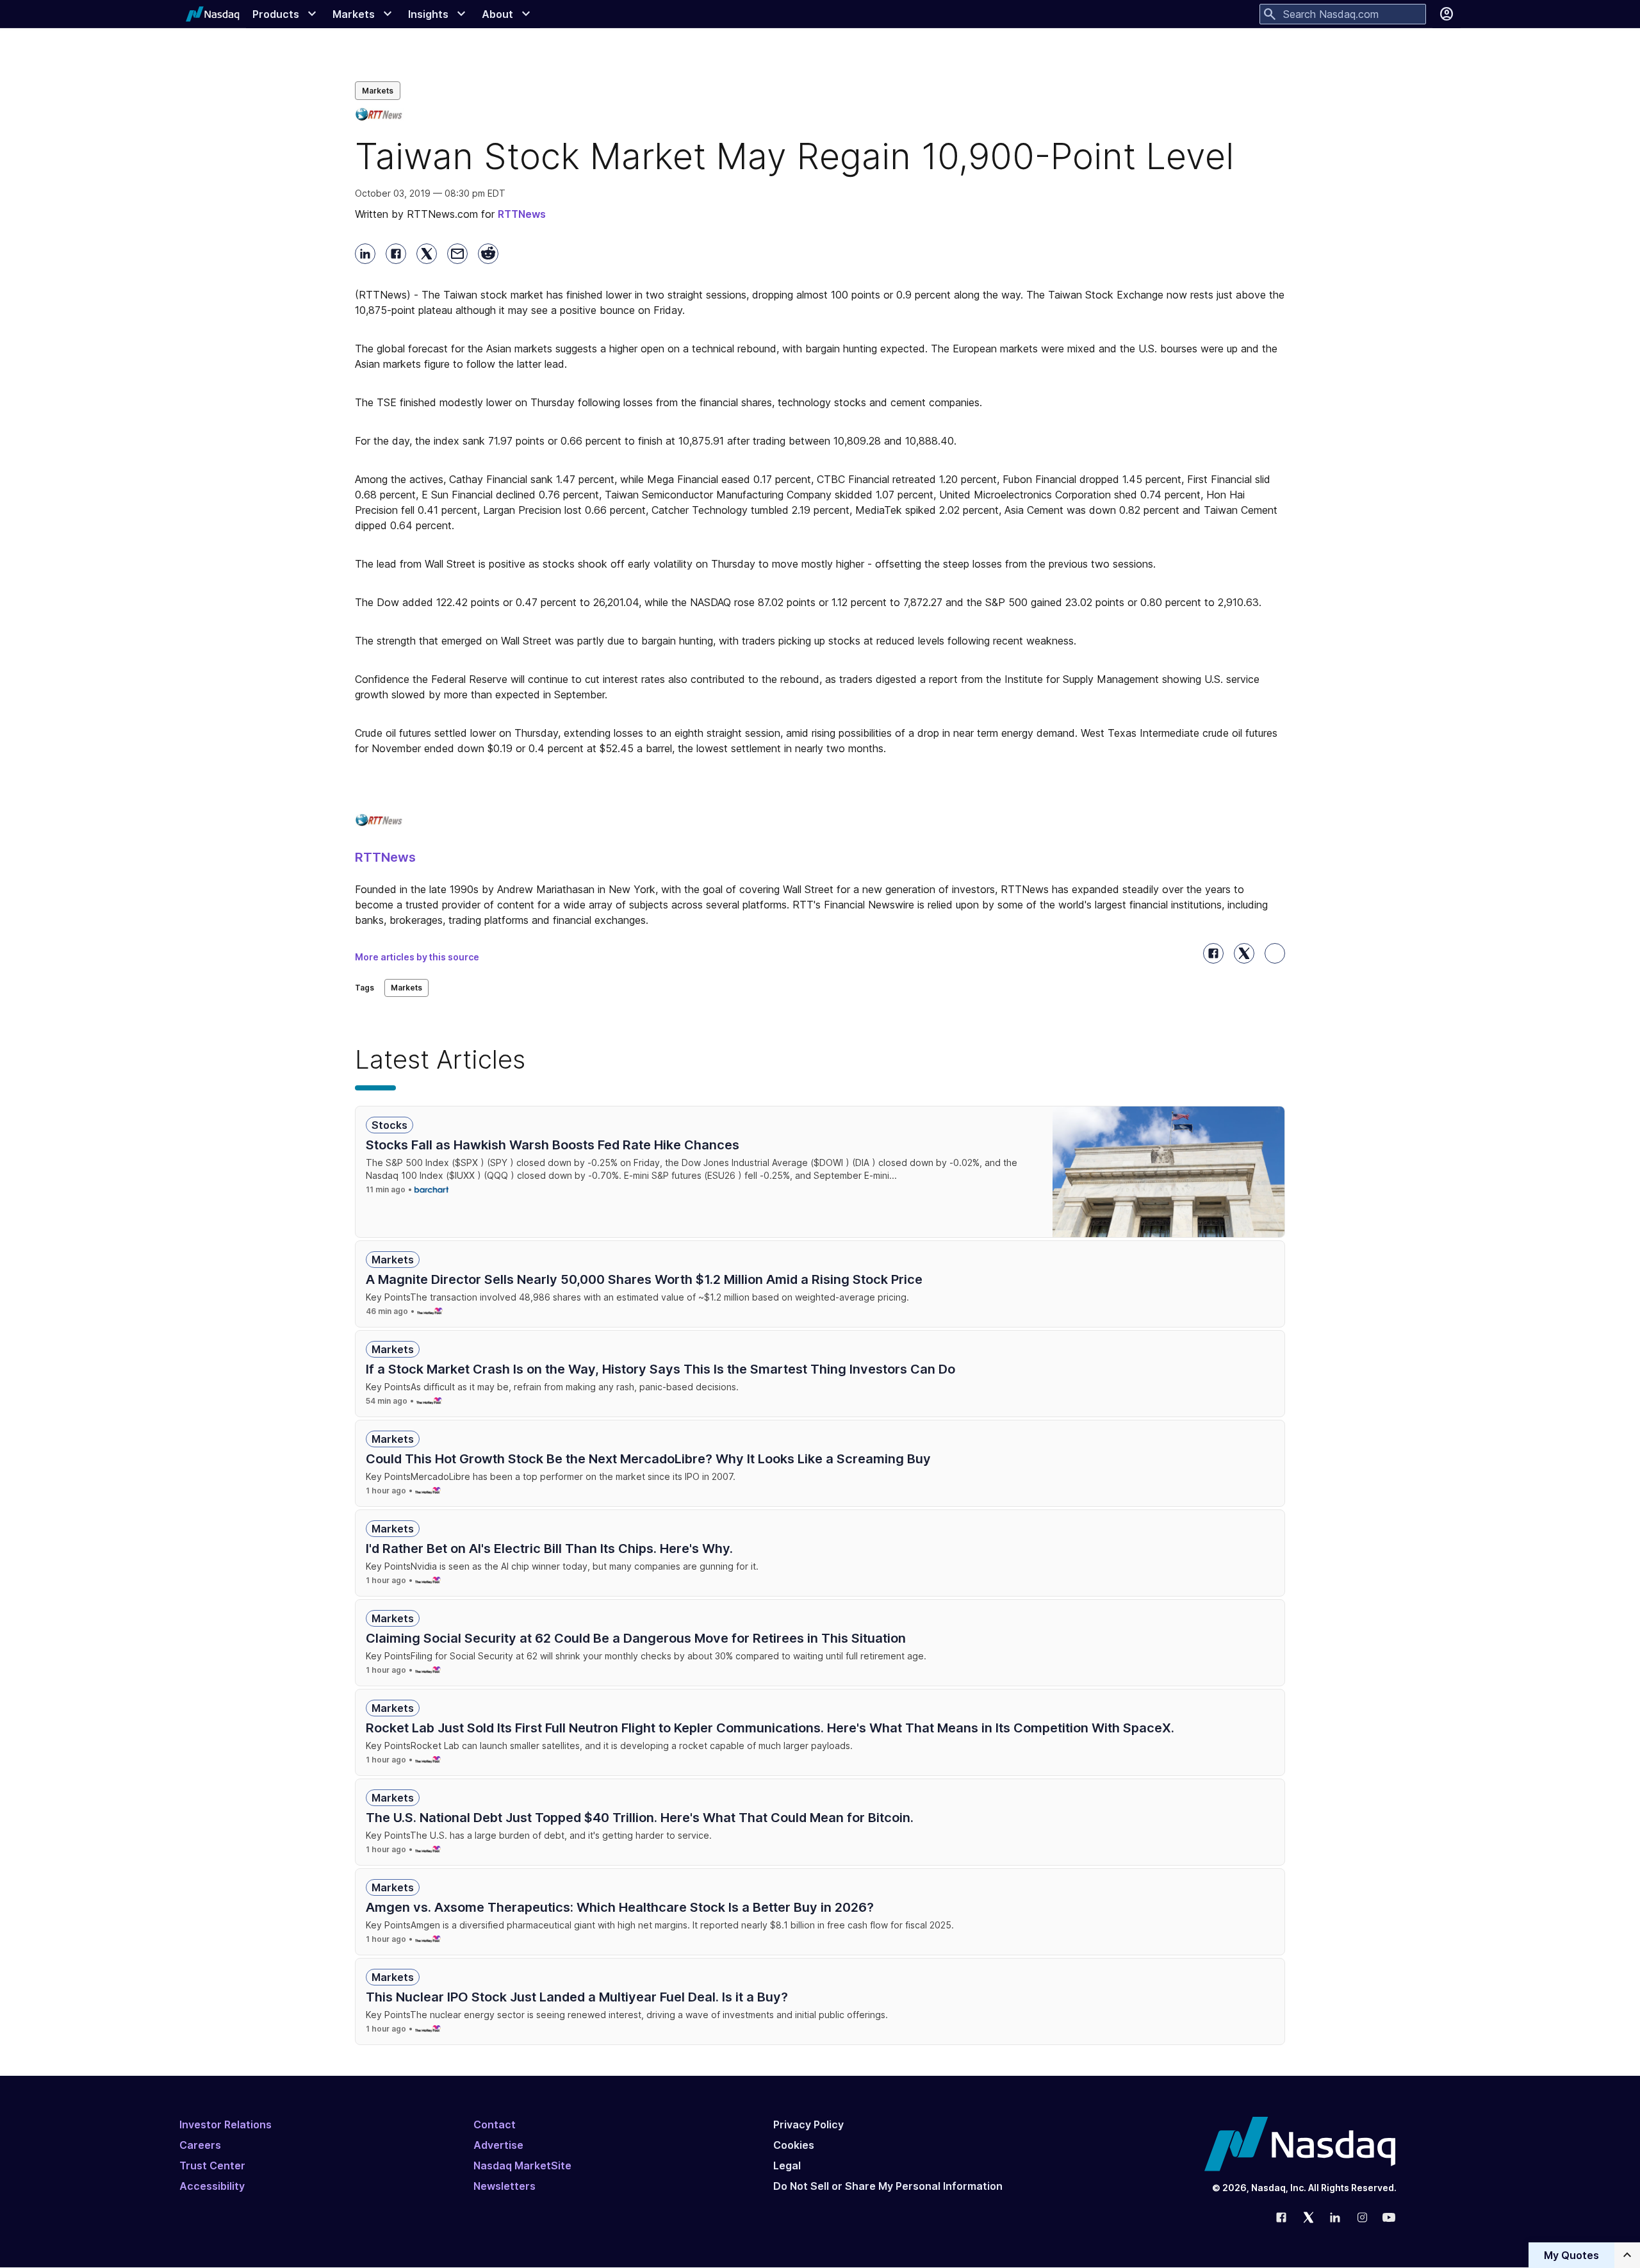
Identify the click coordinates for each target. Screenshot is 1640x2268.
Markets (378, 91)
